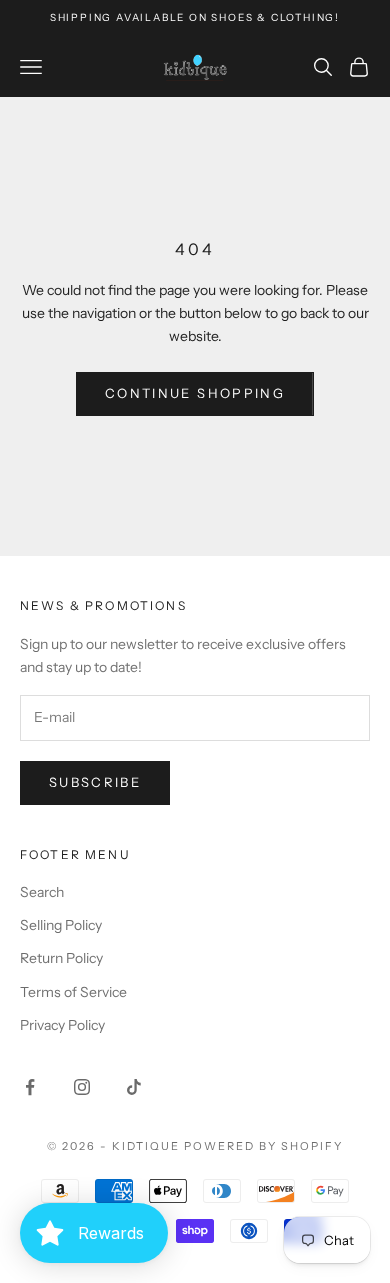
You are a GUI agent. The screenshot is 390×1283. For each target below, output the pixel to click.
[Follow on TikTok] (134, 1087)
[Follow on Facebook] (30, 1087)
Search (42, 892)
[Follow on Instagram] (82, 1087)
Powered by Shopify (263, 1146)
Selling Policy (61, 925)
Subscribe (95, 782)
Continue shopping (195, 393)
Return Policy (61, 958)
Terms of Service (73, 992)
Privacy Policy (62, 1025)
